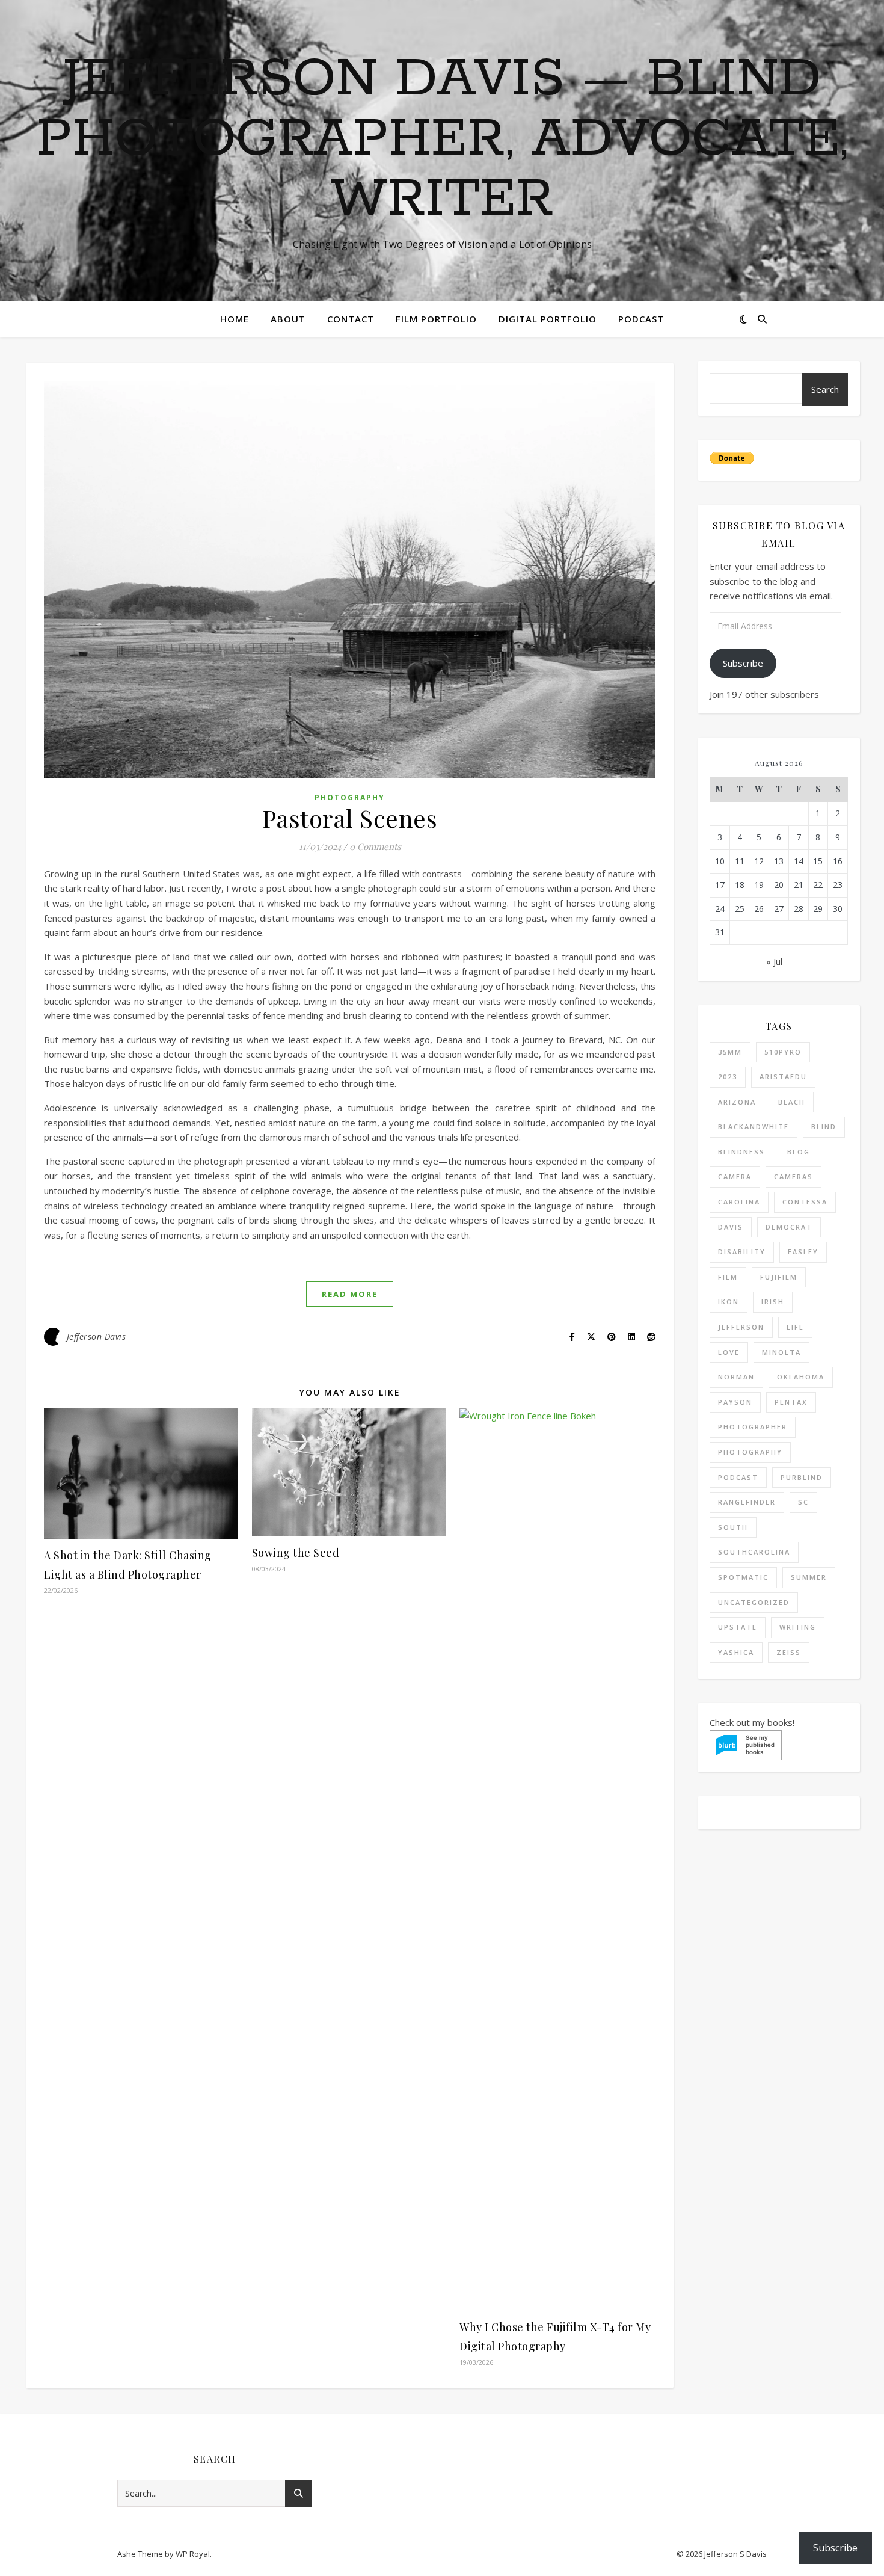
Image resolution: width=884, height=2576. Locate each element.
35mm (730, 1052)
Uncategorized (754, 1602)
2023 (728, 1077)
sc (803, 1502)
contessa (805, 1202)
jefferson (741, 1327)
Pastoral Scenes (350, 818)
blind (824, 1126)
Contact (351, 319)
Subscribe (743, 663)
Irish (773, 1302)
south (733, 1527)
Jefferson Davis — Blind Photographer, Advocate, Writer (442, 140)
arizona (737, 1102)
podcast (738, 1477)
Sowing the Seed (296, 1553)
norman (736, 1377)
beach (792, 1102)
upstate (738, 1627)
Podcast (641, 319)
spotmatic (743, 1577)
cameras (793, 1176)
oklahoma (801, 1377)
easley (803, 1252)
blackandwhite (754, 1126)
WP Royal (193, 2554)
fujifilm (779, 1277)
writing (798, 1627)
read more (350, 1294)
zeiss (789, 1652)
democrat (789, 1227)
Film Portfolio (436, 319)
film (728, 1277)
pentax (791, 1402)
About (288, 319)
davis (731, 1227)
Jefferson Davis (97, 1336)
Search (825, 389)
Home (235, 319)
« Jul (774, 961)
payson (735, 1402)
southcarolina (754, 1552)
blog (799, 1152)
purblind (802, 1477)
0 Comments (375, 846)
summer (809, 1577)
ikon (729, 1302)
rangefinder (747, 1502)
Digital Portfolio (548, 319)
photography (750, 1452)
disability (742, 1252)
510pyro (783, 1052)
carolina (739, 1202)
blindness (741, 1152)
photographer (753, 1427)
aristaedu (783, 1077)
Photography (350, 797)
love (729, 1352)
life (795, 1327)
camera (735, 1176)
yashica (736, 1652)
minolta (781, 1352)
